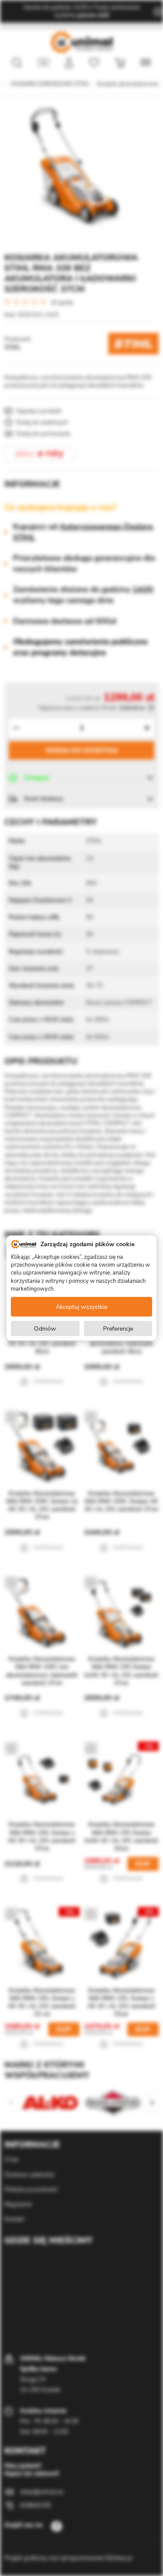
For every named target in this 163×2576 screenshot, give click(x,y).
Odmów (45, 1328)
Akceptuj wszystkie (81, 1307)
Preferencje (118, 1328)
